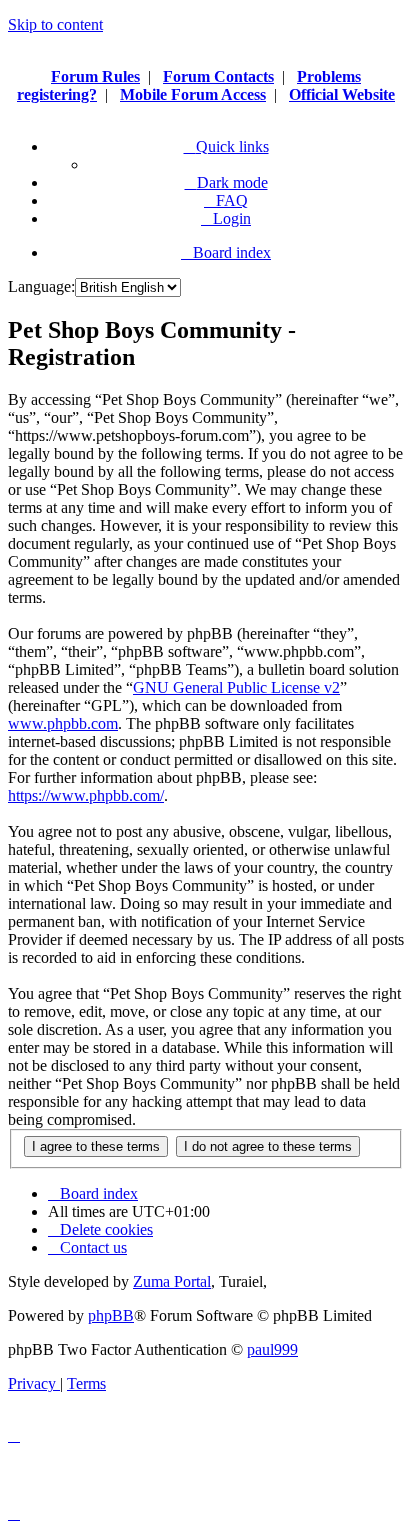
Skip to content (55, 24)
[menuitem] (226, 200)
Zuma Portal (172, 1281)
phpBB (111, 1315)
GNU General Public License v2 (236, 687)
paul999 (272, 1349)
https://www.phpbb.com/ (86, 795)
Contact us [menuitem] (93, 1247)
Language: (41, 286)
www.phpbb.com (63, 723)
